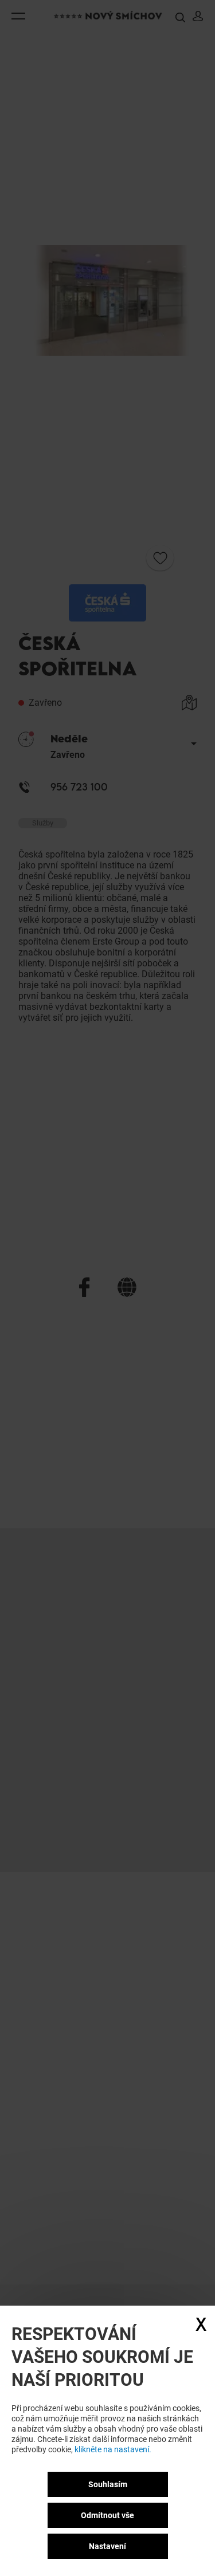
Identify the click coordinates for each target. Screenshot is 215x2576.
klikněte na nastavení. (113, 2449)
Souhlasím (108, 2484)
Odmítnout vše (107, 2515)
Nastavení (107, 2546)
